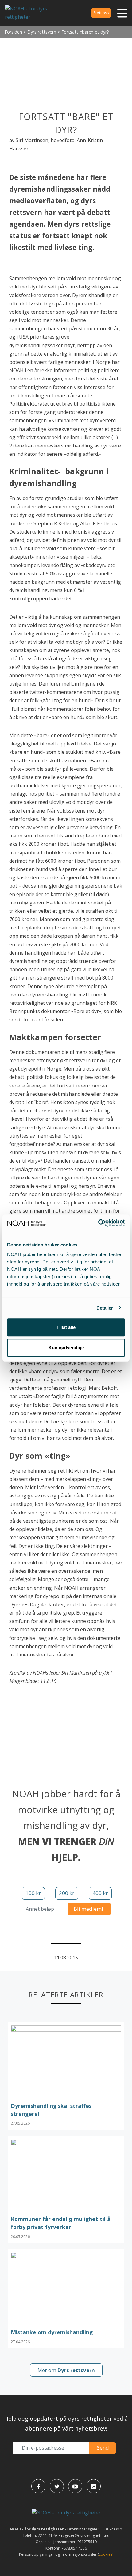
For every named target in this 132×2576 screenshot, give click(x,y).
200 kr (67, 1893)
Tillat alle (66, 1327)
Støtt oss (101, 13)
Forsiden (13, 32)
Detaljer (105, 1308)
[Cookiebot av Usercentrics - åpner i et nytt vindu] (98, 1223)
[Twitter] (57, 2486)
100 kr (33, 1893)
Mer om (66, 2370)
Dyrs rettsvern (42, 32)
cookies (106, 2554)
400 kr (100, 1893)
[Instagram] (94, 2486)
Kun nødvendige (66, 1348)
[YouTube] (75, 2486)
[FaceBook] (38, 2486)
